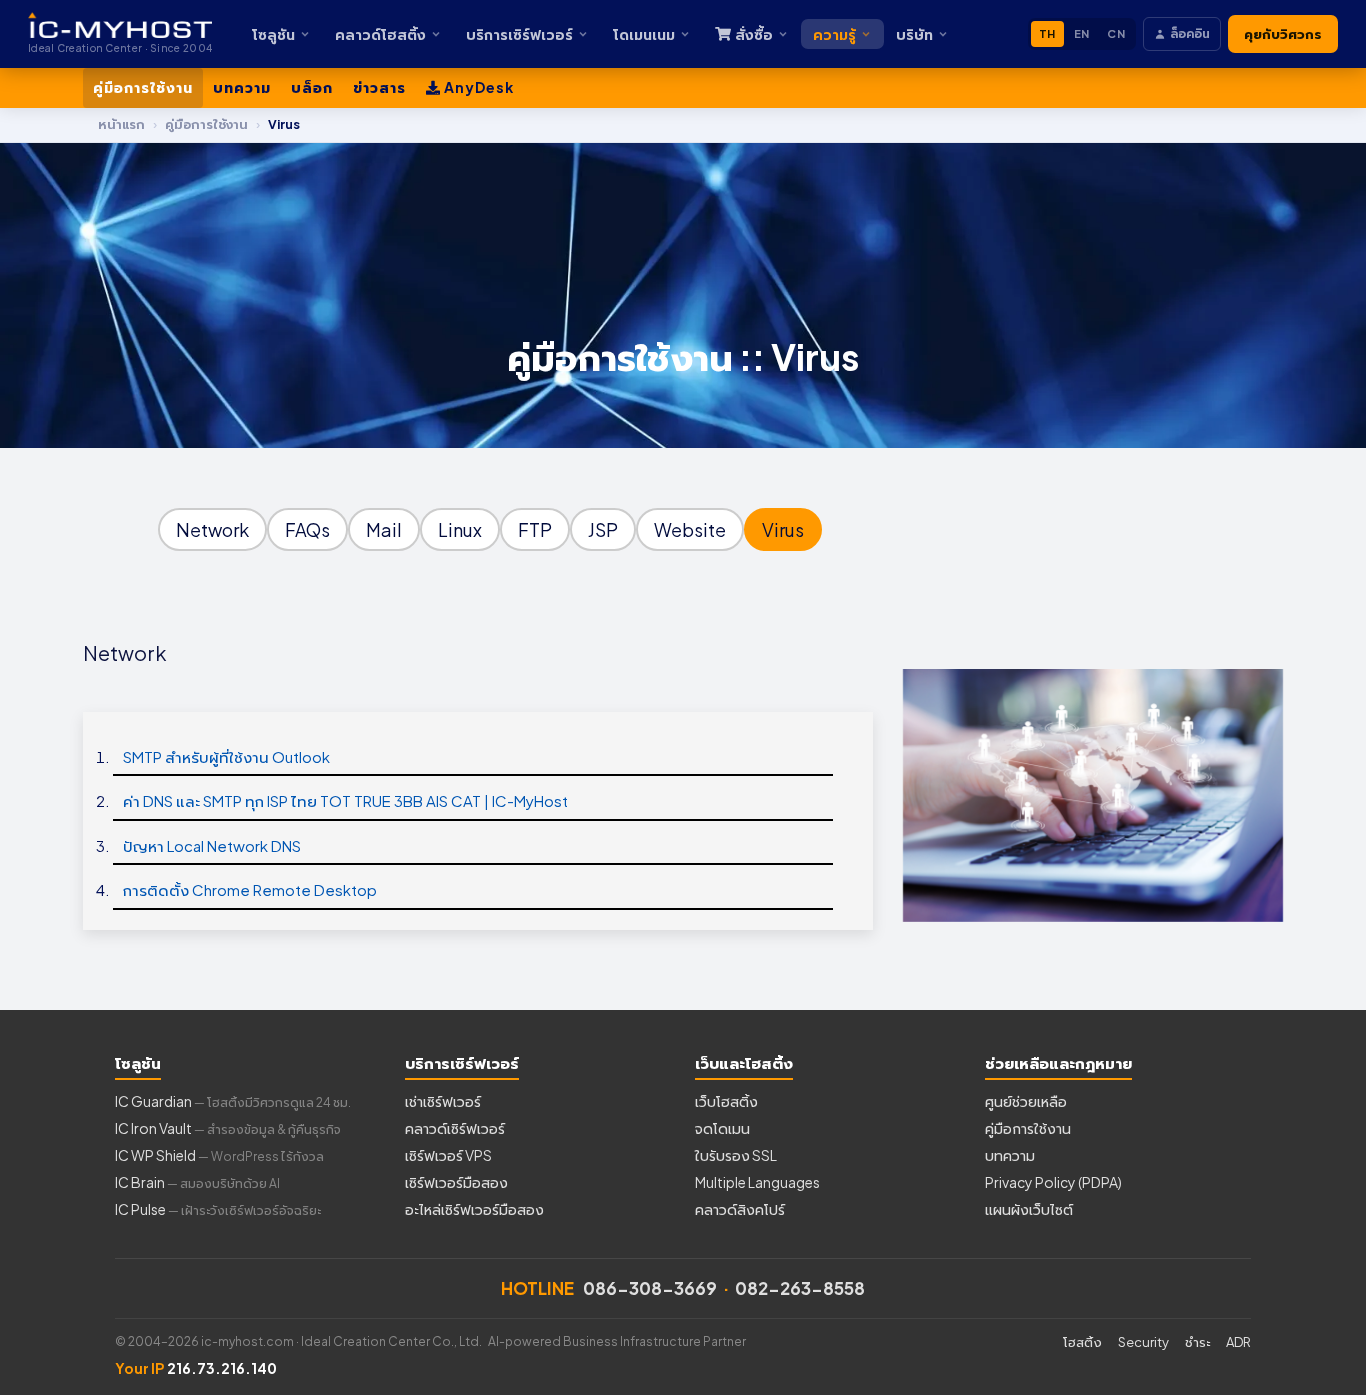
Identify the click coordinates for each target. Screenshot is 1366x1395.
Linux (460, 529)
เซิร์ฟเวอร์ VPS (448, 1155)
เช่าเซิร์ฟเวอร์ (443, 1101)
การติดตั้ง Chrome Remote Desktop (250, 889)
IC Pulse (218, 1209)
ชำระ (1197, 1342)
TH (1047, 33)
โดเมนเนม (644, 34)
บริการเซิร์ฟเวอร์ (519, 34)
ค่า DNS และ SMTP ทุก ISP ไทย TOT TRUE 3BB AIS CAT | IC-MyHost (345, 800)
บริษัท (914, 34)
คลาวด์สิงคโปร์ (740, 1209)
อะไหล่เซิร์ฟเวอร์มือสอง (474, 1209)
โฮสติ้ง (1082, 1342)
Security (1143, 1342)
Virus (783, 529)
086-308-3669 (650, 1288)
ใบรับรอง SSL (736, 1155)
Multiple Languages (757, 1182)
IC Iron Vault (228, 1128)
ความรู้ (834, 34)
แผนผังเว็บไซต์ (1029, 1209)
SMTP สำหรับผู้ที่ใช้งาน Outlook (226, 756)
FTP (535, 529)
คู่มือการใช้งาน (143, 87)
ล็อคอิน (1190, 33)
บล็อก (312, 87)
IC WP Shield (219, 1155)
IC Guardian (233, 1101)
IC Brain (197, 1182)
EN (1082, 33)
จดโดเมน (722, 1128)
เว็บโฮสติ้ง (726, 1101)
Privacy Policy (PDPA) (1053, 1182)
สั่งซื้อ (754, 34)
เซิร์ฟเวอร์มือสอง (456, 1182)
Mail (384, 529)
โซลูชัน (273, 34)
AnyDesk (477, 87)
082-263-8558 (800, 1288)
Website (690, 529)
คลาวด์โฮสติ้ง (380, 34)
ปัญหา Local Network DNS (212, 845)
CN (1116, 33)
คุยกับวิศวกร (1283, 34)
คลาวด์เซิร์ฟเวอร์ (455, 1128)
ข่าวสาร (379, 87)
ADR (1238, 1342)
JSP (603, 529)
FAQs (307, 529)
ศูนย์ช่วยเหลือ (1026, 1101)
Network (212, 529)
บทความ (242, 87)
